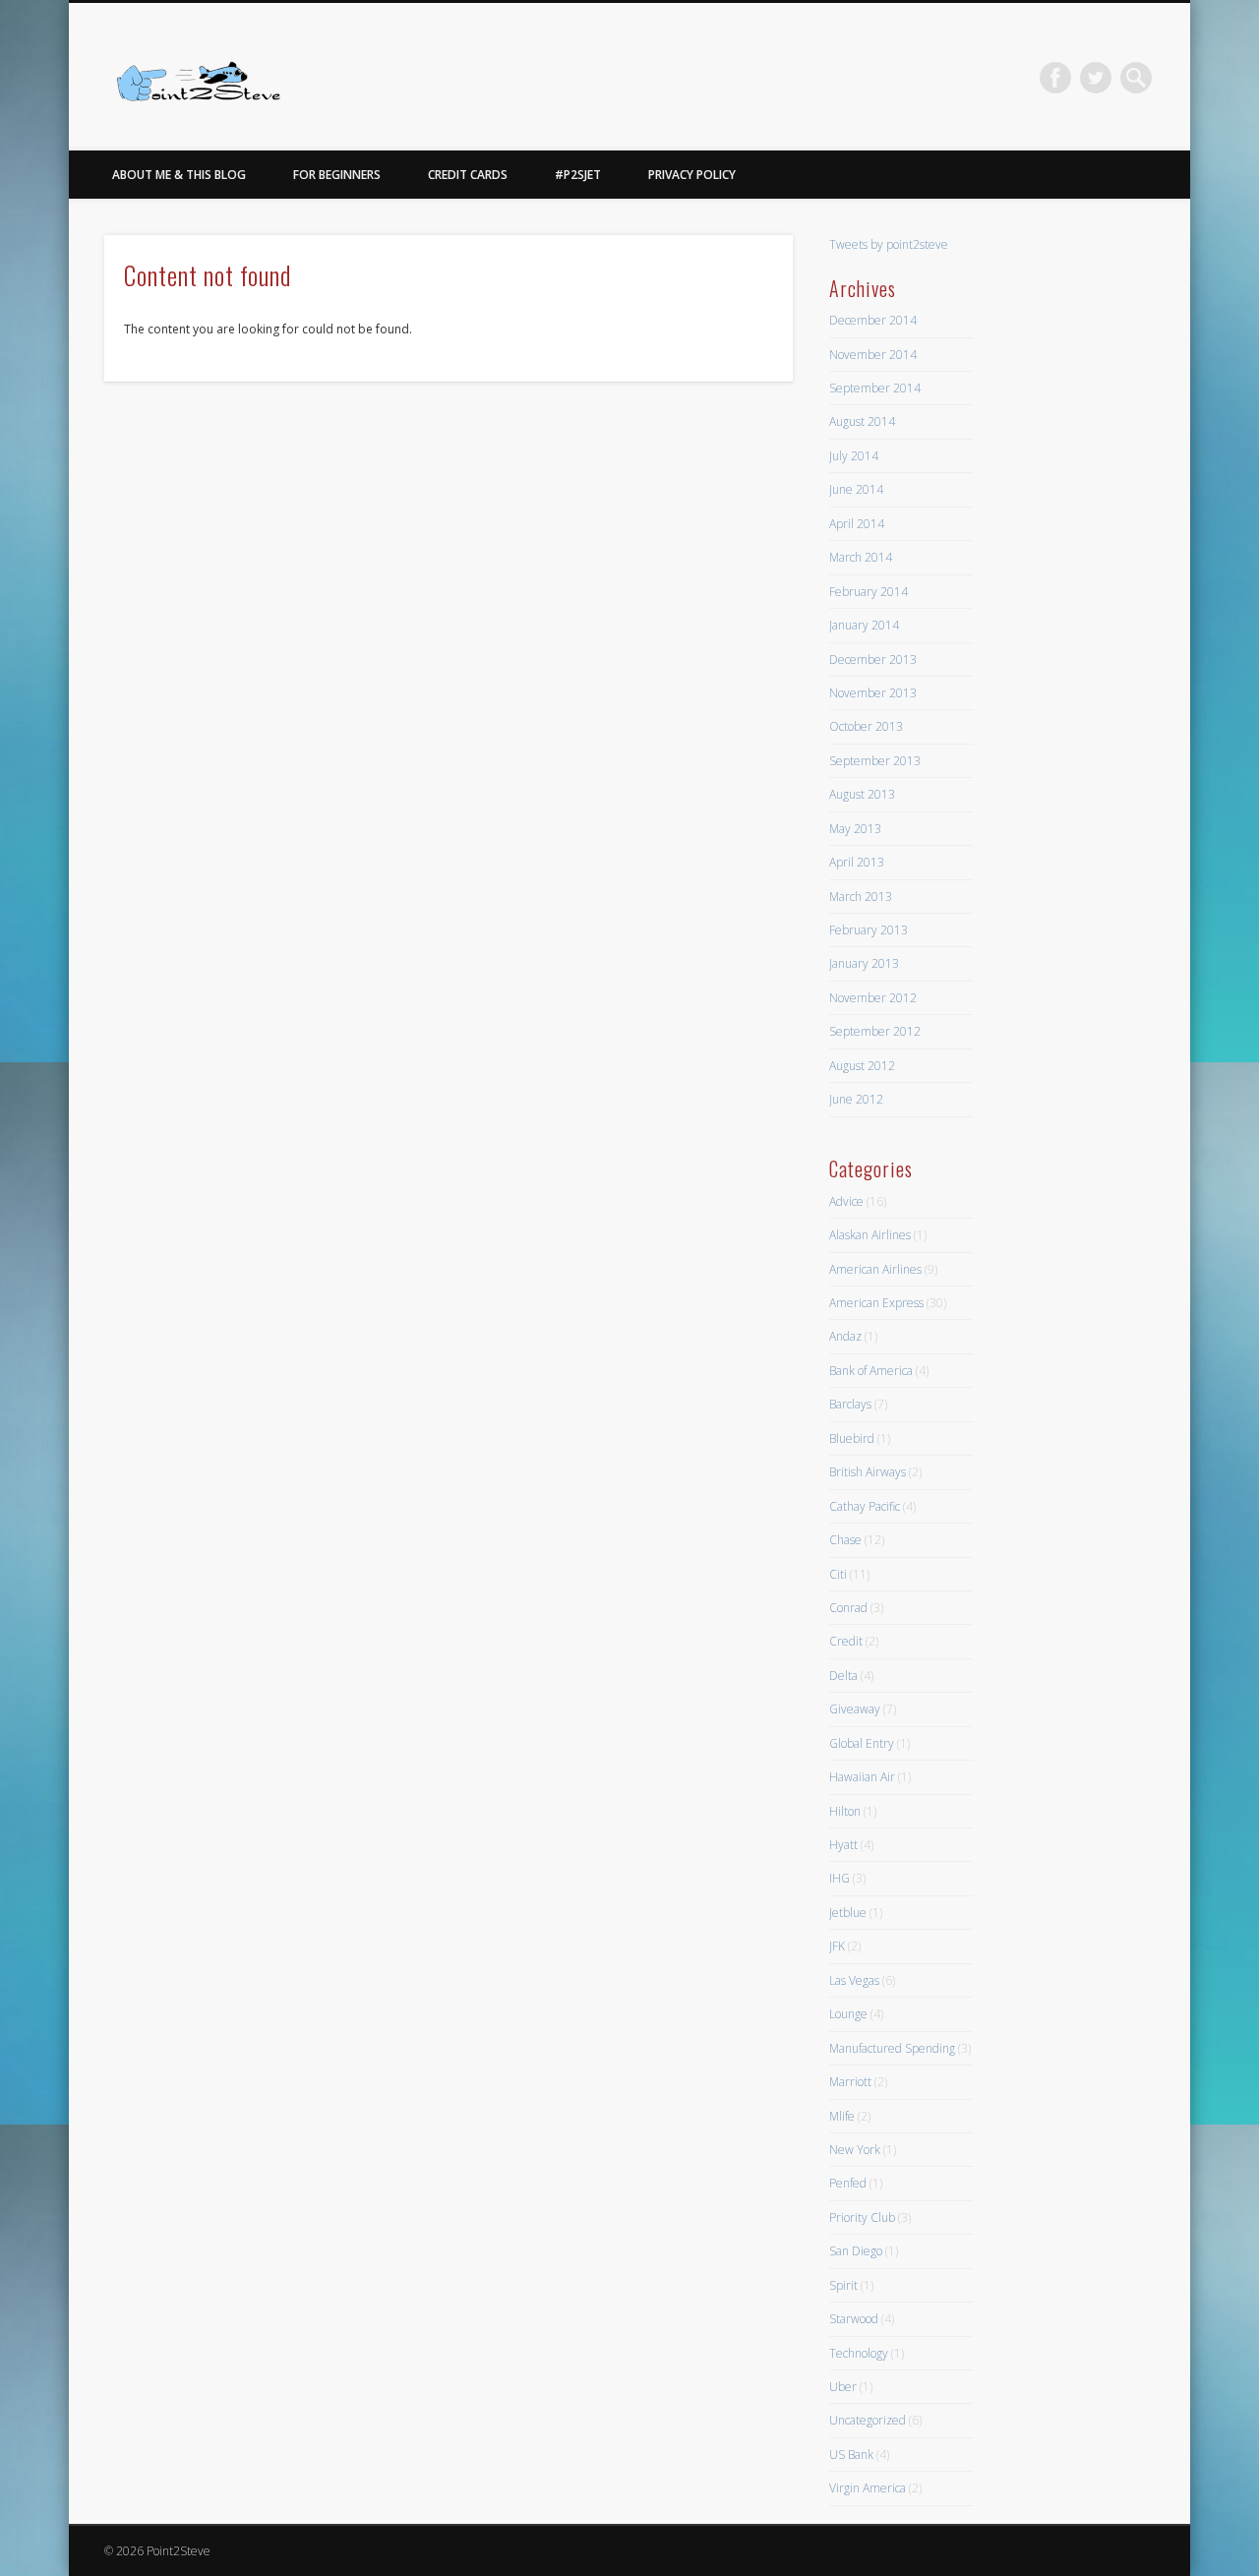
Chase (845, 1540)
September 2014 (875, 388)
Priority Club (862, 2217)
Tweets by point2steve (889, 244)
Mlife (842, 2116)
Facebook (1055, 78)
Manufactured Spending (892, 2048)
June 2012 (856, 1099)
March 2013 (861, 897)
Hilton (845, 1811)
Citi (838, 1574)
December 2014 (873, 320)
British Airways (868, 1472)
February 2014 (869, 592)
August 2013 (862, 794)
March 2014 (861, 557)
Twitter (1096, 78)
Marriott (850, 2082)
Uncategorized (868, 2420)
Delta (843, 1676)
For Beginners (337, 175)
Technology (859, 2353)
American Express (876, 1303)
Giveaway (855, 1709)
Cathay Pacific (865, 1506)
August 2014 (862, 421)
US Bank (851, 2455)
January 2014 (864, 625)
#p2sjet (578, 175)
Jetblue (848, 1913)
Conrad (848, 1608)
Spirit (843, 2285)
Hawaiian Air (862, 1777)
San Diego (856, 2251)
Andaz (845, 1336)
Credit (846, 1641)
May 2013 (855, 829)
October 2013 (866, 726)
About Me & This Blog (179, 175)
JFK (837, 1946)
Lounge (848, 2014)
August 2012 (862, 1066)
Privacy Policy (692, 175)
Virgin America (868, 2488)
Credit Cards (468, 175)
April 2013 (857, 862)
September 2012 (875, 1031)
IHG (839, 1878)
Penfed (848, 2183)
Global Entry (862, 1743)
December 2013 (873, 659)
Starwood (854, 2319)
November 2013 (873, 693)
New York (855, 2150)
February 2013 (869, 930)
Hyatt (843, 1845)
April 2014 (857, 524)
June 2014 (856, 489)
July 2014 (854, 456)
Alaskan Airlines (870, 1235)
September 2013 (875, 761)
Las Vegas (854, 1980)
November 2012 (873, 998)
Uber (843, 2387)
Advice (846, 1201)
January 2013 (864, 963)
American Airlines (875, 1269)
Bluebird (852, 1438)
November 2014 (873, 355)
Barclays (850, 1404)
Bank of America (871, 1371)
